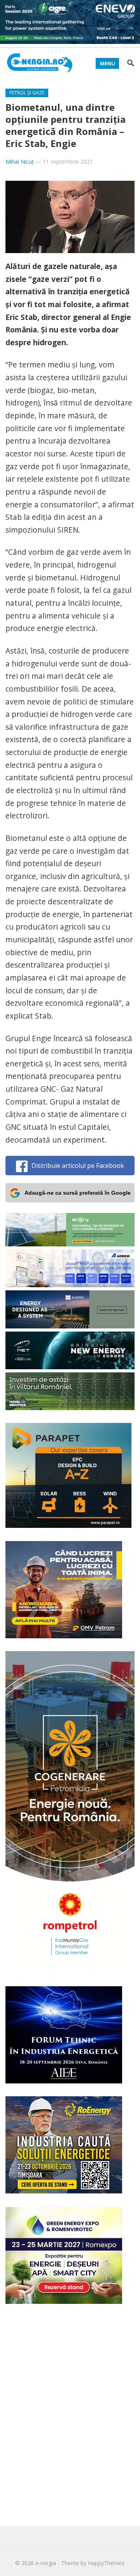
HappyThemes (106, 2563)
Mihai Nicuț (20, 162)
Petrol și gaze (27, 93)
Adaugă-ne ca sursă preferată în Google (78, 1193)
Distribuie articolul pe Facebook (78, 1166)
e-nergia (46, 2563)
